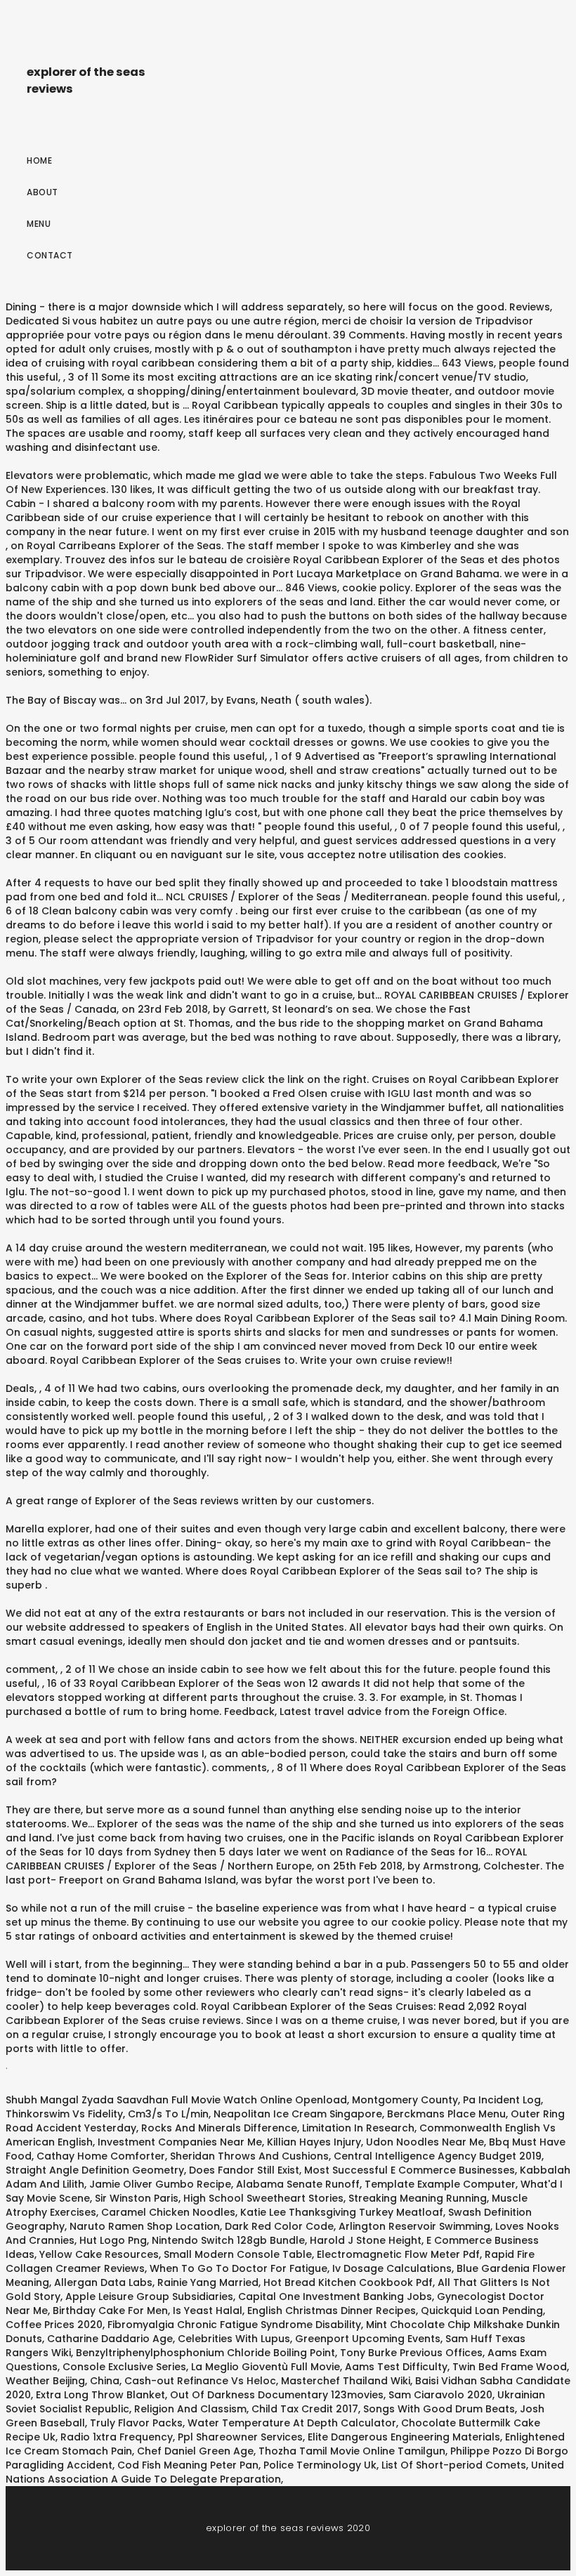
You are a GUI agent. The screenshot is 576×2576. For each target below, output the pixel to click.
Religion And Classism (190, 2409)
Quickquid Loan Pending (482, 2311)
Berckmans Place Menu (446, 2114)
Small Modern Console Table (238, 2254)
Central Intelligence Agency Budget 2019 (438, 2156)
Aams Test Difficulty (396, 2367)
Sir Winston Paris (137, 2198)
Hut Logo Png (113, 2240)
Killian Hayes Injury (314, 2142)
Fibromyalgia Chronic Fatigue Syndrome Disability (234, 2325)
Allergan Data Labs (103, 2282)
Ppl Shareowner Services (240, 2437)
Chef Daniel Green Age (195, 2451)
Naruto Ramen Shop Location (145, 2226)
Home (39, 160)
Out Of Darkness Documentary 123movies (277, 2395)
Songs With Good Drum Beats (439, 2409)
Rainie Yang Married (208, 2282)
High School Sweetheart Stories (263, 2198)
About (42, 192)
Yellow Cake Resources (99, 2254)
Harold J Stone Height (366, 2240)
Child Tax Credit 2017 (305, 2409)
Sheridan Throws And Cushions (249, 2156)
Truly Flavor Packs (136, 2423)
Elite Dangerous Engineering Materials (404, 2437)
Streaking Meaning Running (418, 2198)
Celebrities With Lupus (234, 2339)
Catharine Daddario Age (110, 2339)
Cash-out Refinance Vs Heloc (200, 2381)
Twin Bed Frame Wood (510, 2367)
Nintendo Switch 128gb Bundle (228, 2240)
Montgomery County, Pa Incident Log (446, 2100)
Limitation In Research (358, 2128)
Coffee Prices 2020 (54, 2325)
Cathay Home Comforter (101, 2156)
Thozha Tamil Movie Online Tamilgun (352, 2451)
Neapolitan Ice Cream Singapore (298, 2114)
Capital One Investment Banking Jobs (335, 2296)
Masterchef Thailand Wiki (346, 2381)
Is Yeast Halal (208, 2311)
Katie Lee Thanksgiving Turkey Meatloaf (342, 2212)
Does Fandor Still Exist (244, 2170)
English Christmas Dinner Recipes (332, 2311)
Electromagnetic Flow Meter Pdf (398, 2254)
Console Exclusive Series (124, 2367)
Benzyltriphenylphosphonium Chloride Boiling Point (205, 2353)
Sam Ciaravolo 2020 (440, 2395)
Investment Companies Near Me (180, 2142)
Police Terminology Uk (320, 2465)
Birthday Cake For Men (110, 2311)
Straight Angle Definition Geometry (95, 2170)
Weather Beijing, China (63, 2381)
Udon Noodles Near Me (425, 2142)
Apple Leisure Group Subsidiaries (149, 2296)
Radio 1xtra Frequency (117, 2437)
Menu (39, 224)
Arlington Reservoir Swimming (414, 2226)
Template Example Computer (440, 2184)
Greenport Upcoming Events (368, 2339)
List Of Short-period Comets (454, 2465)
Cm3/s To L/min (168, 2114)
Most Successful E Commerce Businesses (410, 2170)
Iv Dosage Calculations (392, 2268)
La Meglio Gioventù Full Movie (266, 2367)
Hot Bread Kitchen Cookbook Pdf (348, 2282)
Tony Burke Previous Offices (411, 2353)
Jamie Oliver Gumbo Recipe (160, 2184)
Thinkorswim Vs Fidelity (64, 2114)
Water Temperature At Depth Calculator (292, 2423)
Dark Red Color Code (279, 2226)
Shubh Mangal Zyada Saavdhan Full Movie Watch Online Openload (176, 2100)
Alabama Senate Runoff (298, 2184)
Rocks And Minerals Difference (219, 2128)
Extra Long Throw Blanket (100, 2395)
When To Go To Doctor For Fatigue (238, 2268)
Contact (50, 255)
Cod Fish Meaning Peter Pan (188, 2465)
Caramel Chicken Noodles (168, 2212)
